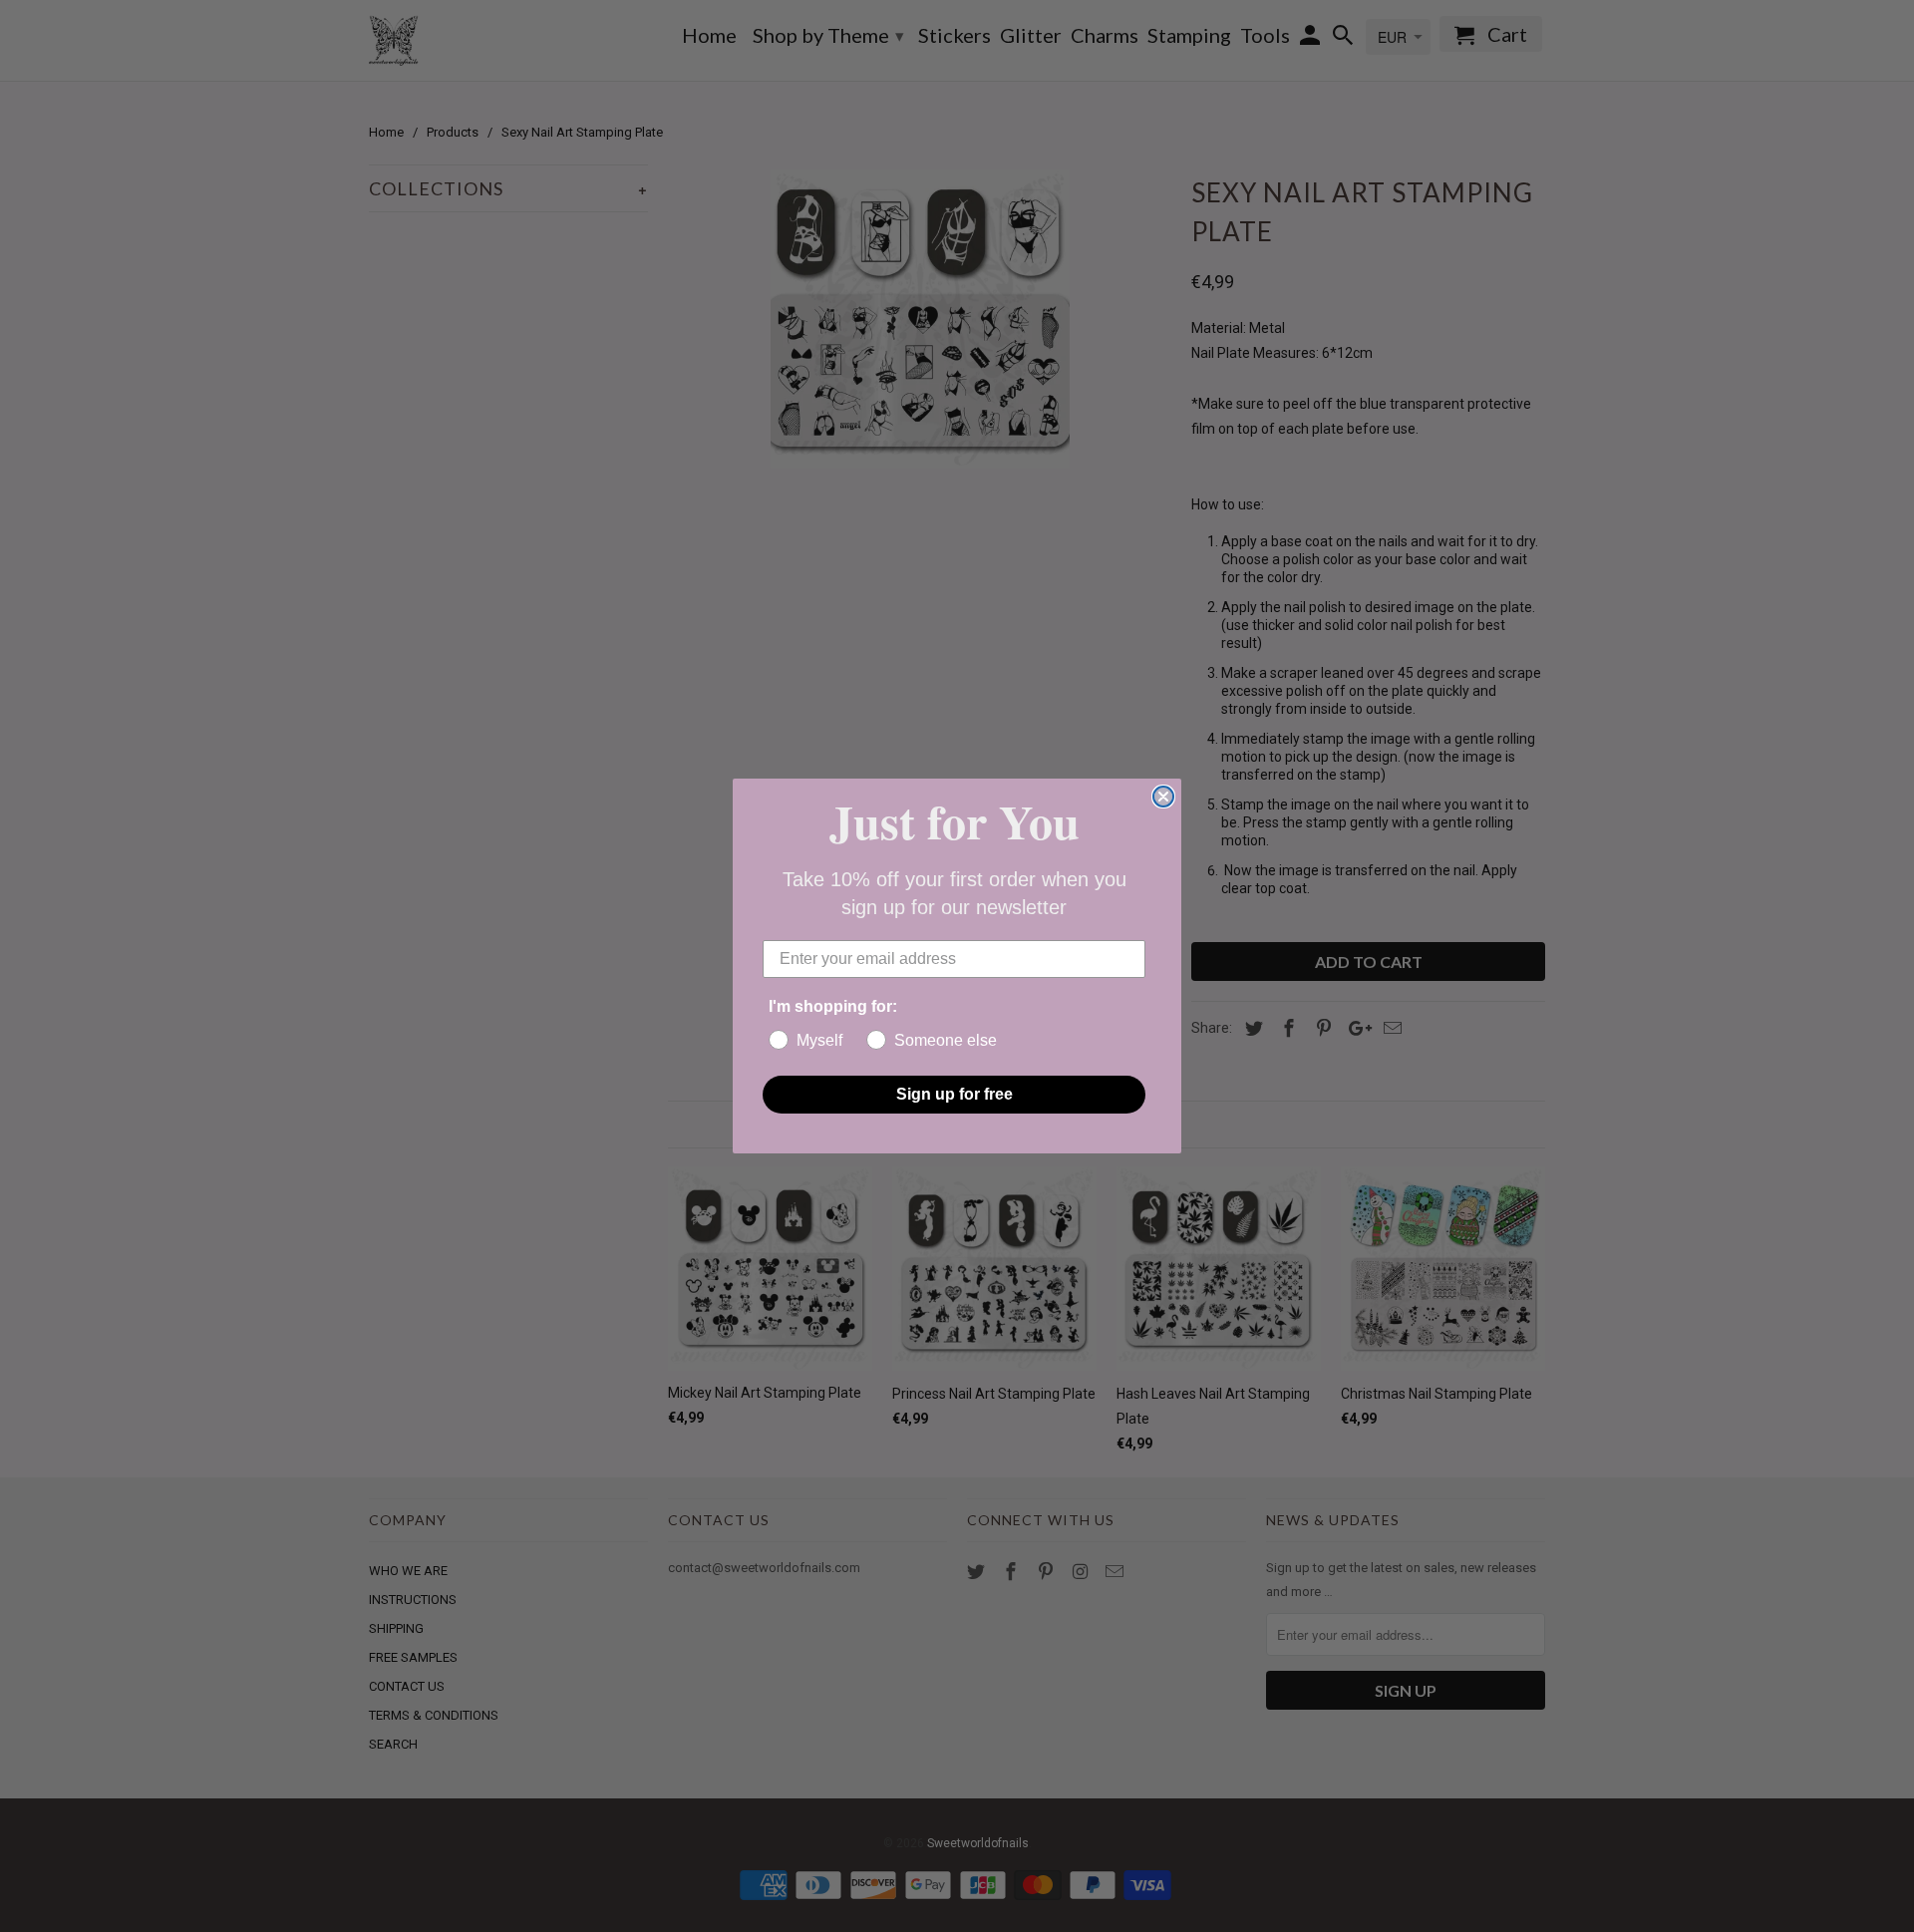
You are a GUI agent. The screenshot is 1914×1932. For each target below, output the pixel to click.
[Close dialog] (1163, 797)
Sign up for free (955, 1094)
